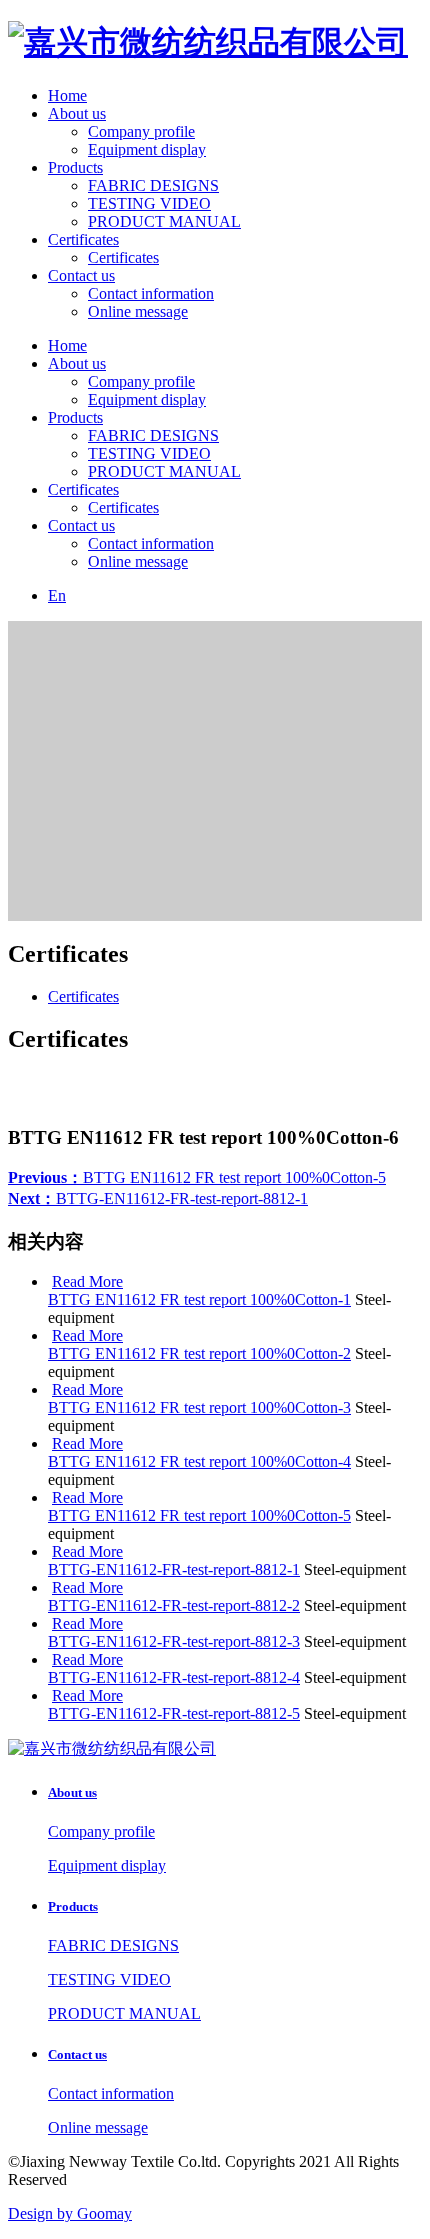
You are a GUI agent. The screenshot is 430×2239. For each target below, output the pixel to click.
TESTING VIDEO (149, 203)
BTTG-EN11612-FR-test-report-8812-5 (174, 1713)
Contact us (81, 275)
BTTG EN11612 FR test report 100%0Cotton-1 (199, 1299)
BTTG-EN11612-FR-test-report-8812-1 (158, 1198)
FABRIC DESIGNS (153, 185)
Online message (138, 311)
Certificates (83, 239)
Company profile (141, 131)
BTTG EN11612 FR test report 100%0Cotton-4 (199, 1461)
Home (67, 95)
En (57, 595)
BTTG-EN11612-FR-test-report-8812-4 (174, 1677)
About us (77, 113)
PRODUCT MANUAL (164, 221)
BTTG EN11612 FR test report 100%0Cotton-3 (199, 1407)
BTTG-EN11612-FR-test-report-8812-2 (174, 1605)
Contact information (151, 293)
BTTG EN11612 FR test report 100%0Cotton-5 (197, 1177)
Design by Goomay (70, 2213)
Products (75, 167)
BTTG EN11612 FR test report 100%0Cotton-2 (199, 1353)
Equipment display (147, 149)
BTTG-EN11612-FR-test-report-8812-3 (174, 1641)
